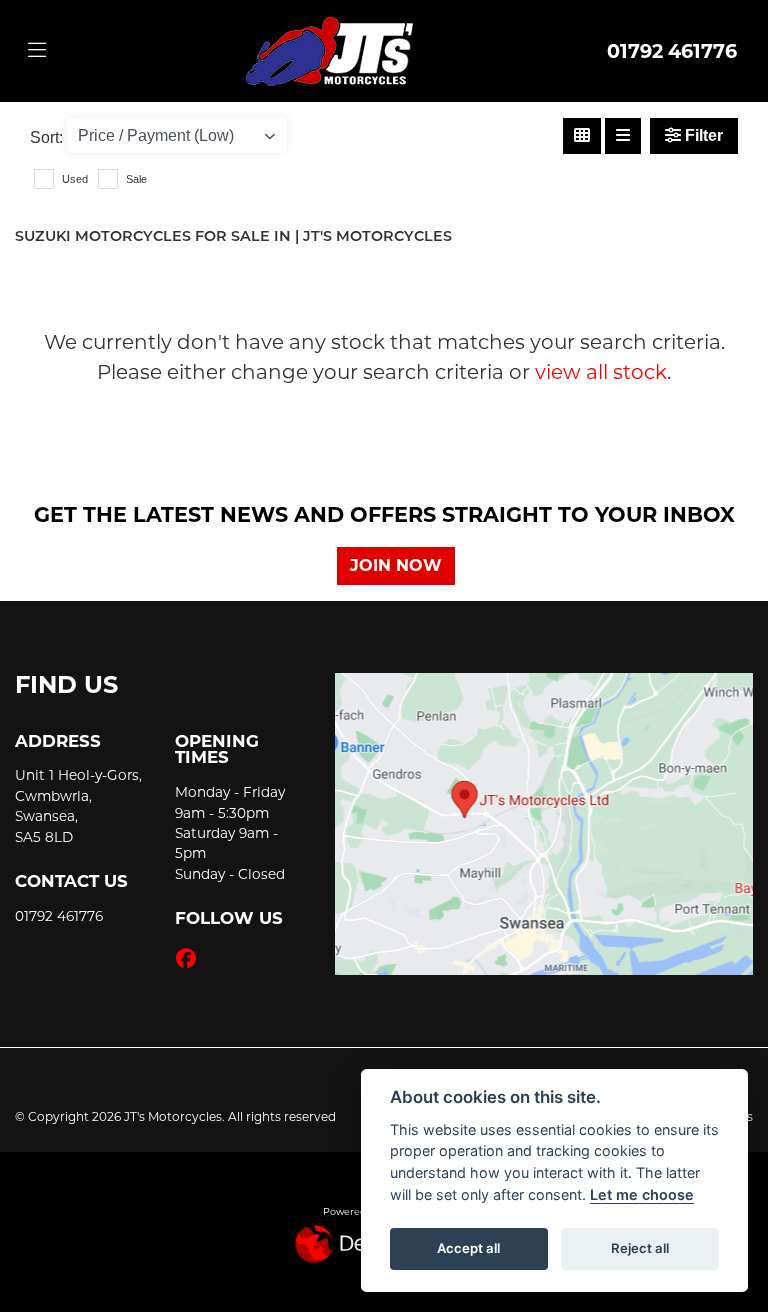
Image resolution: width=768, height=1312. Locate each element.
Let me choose (642, 1194)
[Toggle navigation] (37, 51)
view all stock (601, 372)
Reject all (640, 1248)
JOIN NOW (396, 565)
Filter (702, 135)
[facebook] (191, 959)
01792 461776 (672, 51)
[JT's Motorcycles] (329, 49)
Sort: (46, 137)
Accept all (468, 1248)
